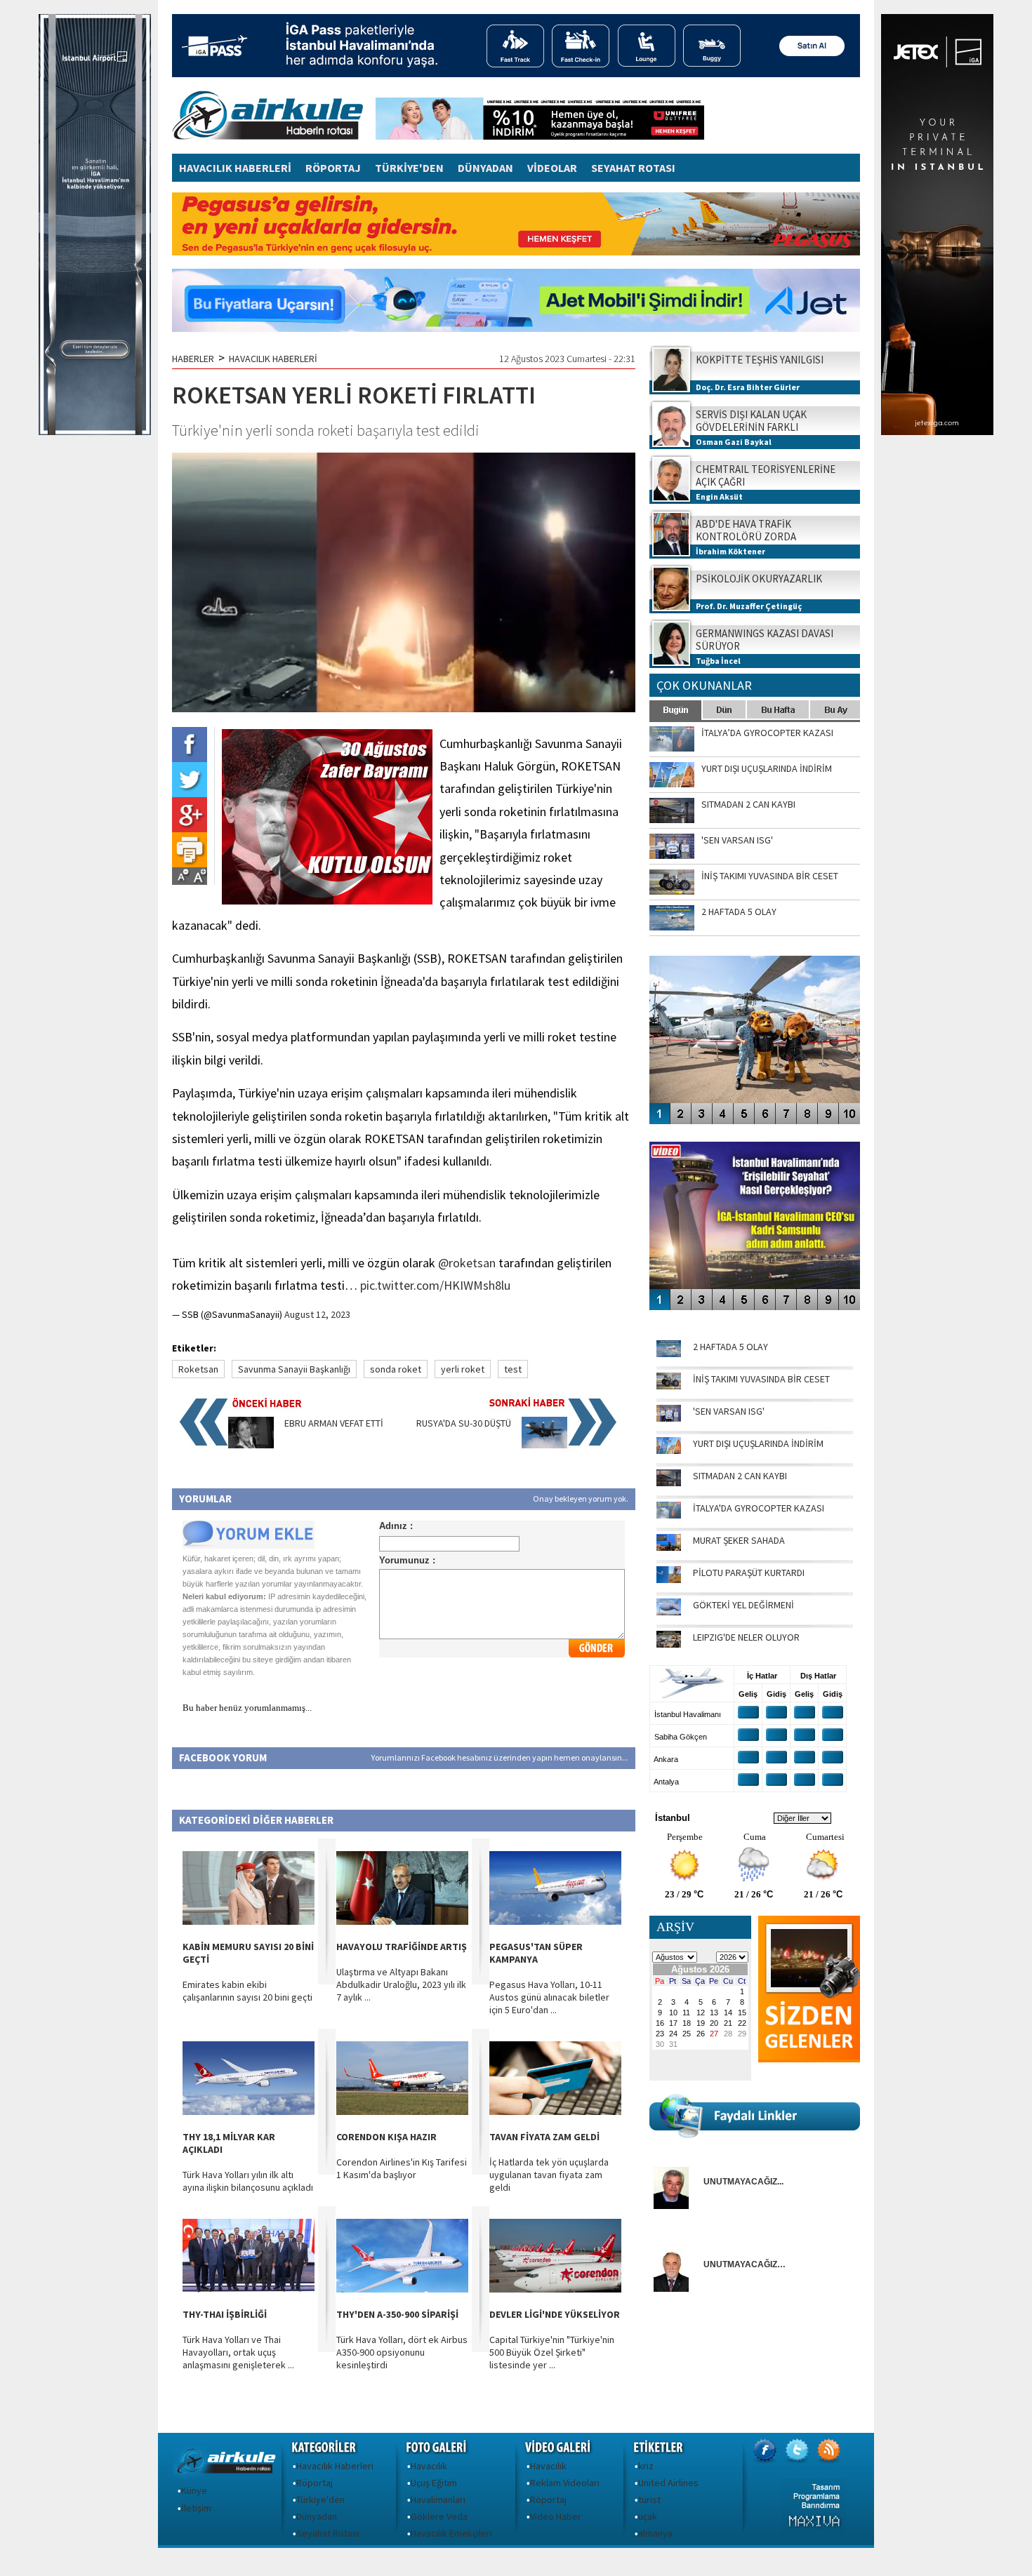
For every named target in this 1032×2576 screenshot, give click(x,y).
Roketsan (198, 1369)
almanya (655, 2533)
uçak (648, 2516)
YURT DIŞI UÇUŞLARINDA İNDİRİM (758, 1443)
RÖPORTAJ (333, 168)
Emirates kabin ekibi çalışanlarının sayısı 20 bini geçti (247, 1991)
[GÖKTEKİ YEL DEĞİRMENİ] (669, 1612)
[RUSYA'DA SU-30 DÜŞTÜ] (544, 1445)
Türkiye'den (320, 2500)
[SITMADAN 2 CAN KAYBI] (669, 1483)
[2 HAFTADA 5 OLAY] (669, 1354)
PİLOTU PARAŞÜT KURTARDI (749, 1573)
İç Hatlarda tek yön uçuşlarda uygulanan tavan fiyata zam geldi (549, 2175)
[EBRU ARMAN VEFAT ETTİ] (251, 1445)
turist (649, 2500)
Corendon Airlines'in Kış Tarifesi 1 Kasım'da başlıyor (402, 2168)
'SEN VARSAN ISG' (729, 1411)
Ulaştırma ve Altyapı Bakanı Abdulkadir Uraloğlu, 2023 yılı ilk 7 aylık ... (401, 1984)
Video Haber (556, 2516)
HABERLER (193, 359)
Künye (194, 2490)
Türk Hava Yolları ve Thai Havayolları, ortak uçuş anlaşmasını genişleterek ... (238, 2352)
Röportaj (315, 2483)
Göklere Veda (439, 2516)
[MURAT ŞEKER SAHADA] (669, 1547)
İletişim (196, 2508)
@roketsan (467, 1263)
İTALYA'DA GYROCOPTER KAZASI (759, 1508)
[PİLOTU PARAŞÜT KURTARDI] (669, 1580)
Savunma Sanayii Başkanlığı (294, 1369)
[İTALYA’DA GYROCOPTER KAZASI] (669, 1515)
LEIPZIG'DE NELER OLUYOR (746, 1637)
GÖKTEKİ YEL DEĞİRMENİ (743, 1605)
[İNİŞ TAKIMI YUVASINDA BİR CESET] (669, 1386)
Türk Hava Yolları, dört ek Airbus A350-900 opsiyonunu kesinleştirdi (402, 2352)
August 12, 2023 (317, 1314)
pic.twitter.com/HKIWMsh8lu (435, 1285)
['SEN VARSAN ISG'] (669, 1418)
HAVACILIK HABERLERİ (235, 168)
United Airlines (668, 2483)
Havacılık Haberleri (335, 2466)
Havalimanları (438, 2500)
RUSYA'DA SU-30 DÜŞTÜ (464, 1423)
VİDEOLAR (552, 168)
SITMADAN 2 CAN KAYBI (740, 1476)
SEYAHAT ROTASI (633, 168)
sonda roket (396, 1369)
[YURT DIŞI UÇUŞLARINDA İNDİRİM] (669, 1450)
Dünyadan (317, 2516)
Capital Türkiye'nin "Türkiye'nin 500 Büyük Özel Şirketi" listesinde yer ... (552, 2352)
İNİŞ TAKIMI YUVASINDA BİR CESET (761, 1379)
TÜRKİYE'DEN (409, 168)
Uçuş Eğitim (434, 2483)
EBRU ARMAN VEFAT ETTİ (334, 1423)
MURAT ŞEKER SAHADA (739, 1540)
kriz (646, 2466)
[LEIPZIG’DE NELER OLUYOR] (669, 1644)
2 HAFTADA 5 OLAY (730, 1347)
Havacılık (429, 2466)
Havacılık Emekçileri (451, 2533)
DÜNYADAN (485, 168)
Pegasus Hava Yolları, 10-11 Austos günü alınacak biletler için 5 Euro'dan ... (549, 1997)
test (513, 1369)
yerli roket (463, 1369)
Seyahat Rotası (328, 2533)
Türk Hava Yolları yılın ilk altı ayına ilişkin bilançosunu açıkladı (248, 2181)
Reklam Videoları (565, 2483)
